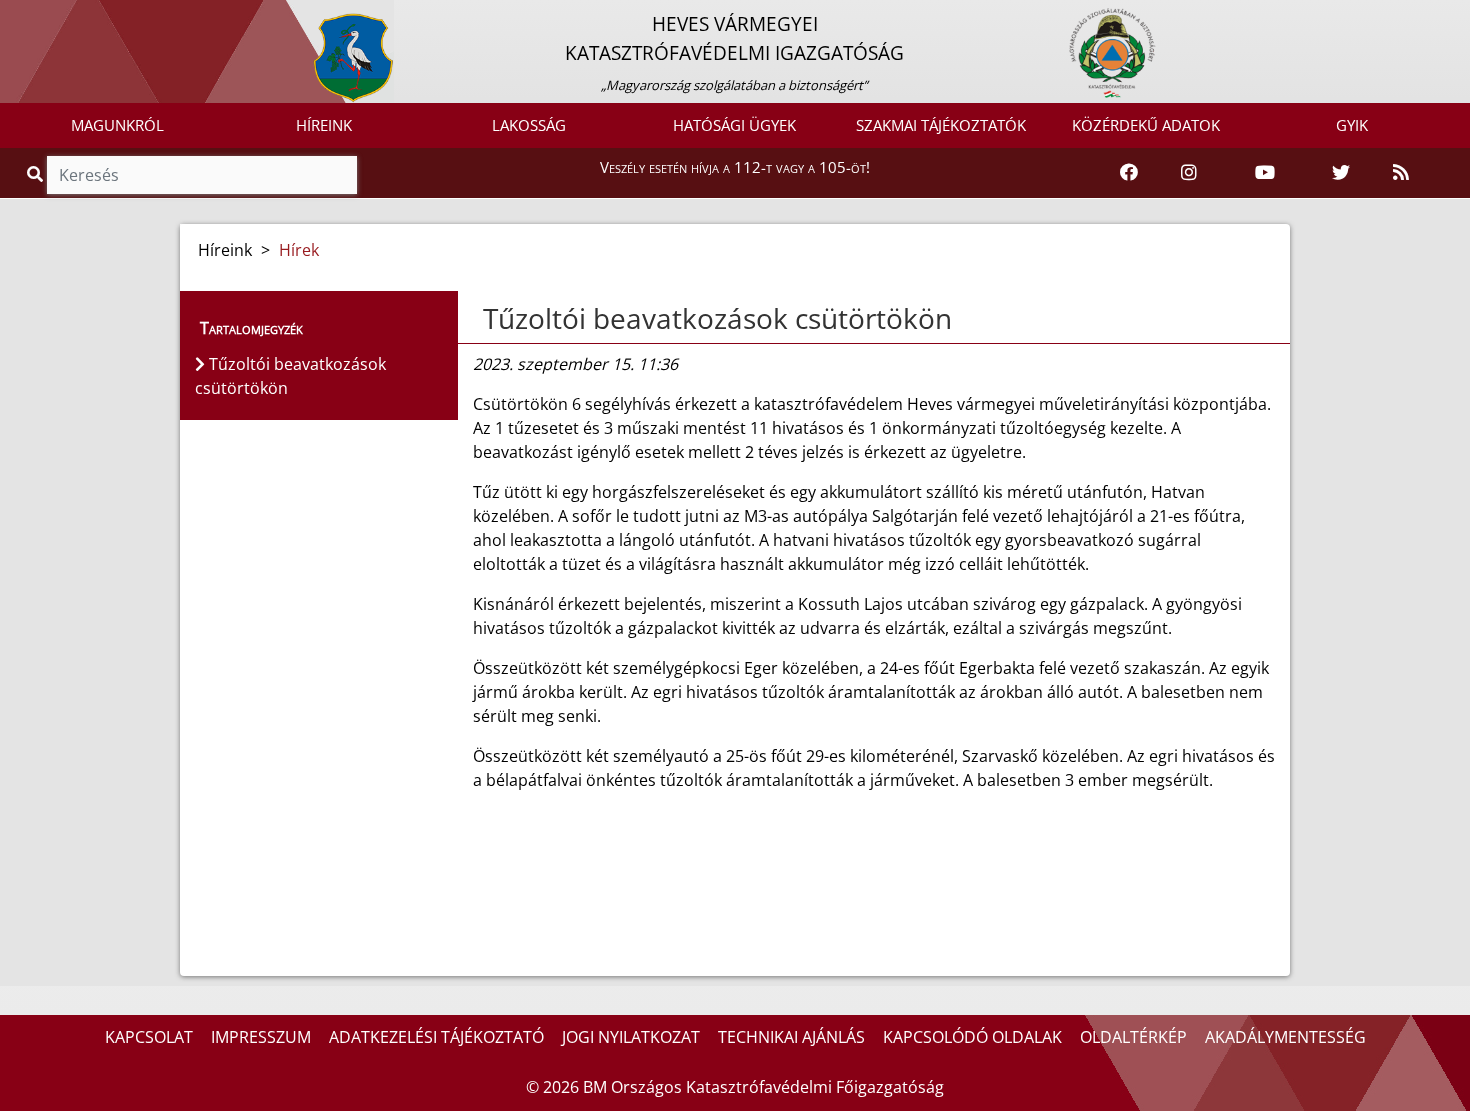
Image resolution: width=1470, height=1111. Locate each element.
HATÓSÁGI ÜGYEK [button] (734, 125)
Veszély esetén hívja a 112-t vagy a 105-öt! (735, 167)
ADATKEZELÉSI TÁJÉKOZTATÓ (436, 1037)
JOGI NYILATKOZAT (631, 1037)
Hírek (299, 250)
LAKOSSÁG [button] (529, 125)
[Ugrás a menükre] (15, 17)
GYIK (1352, 125)
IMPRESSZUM (261, 1037)
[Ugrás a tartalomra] (37, 17)
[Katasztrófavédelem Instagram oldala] (1189, 173)
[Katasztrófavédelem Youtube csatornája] (1265, 173)
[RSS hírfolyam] (1401, 173)
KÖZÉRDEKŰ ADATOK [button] (1146, 125)
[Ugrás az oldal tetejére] (481, 319)
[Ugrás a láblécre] (59, 17)
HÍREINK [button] (324, 125)
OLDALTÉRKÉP (1133, 1037)
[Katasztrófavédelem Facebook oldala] (1129, 173)
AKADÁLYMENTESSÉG (1285, 1037)
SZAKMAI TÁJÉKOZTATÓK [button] (941, 125)
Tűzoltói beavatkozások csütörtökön (717, 318)
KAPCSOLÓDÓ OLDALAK (972, 1037)
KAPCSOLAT (149, 1037)
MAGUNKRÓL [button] (117, 125)
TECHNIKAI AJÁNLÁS (791, 1037)
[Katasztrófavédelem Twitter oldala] (1341, 173)
